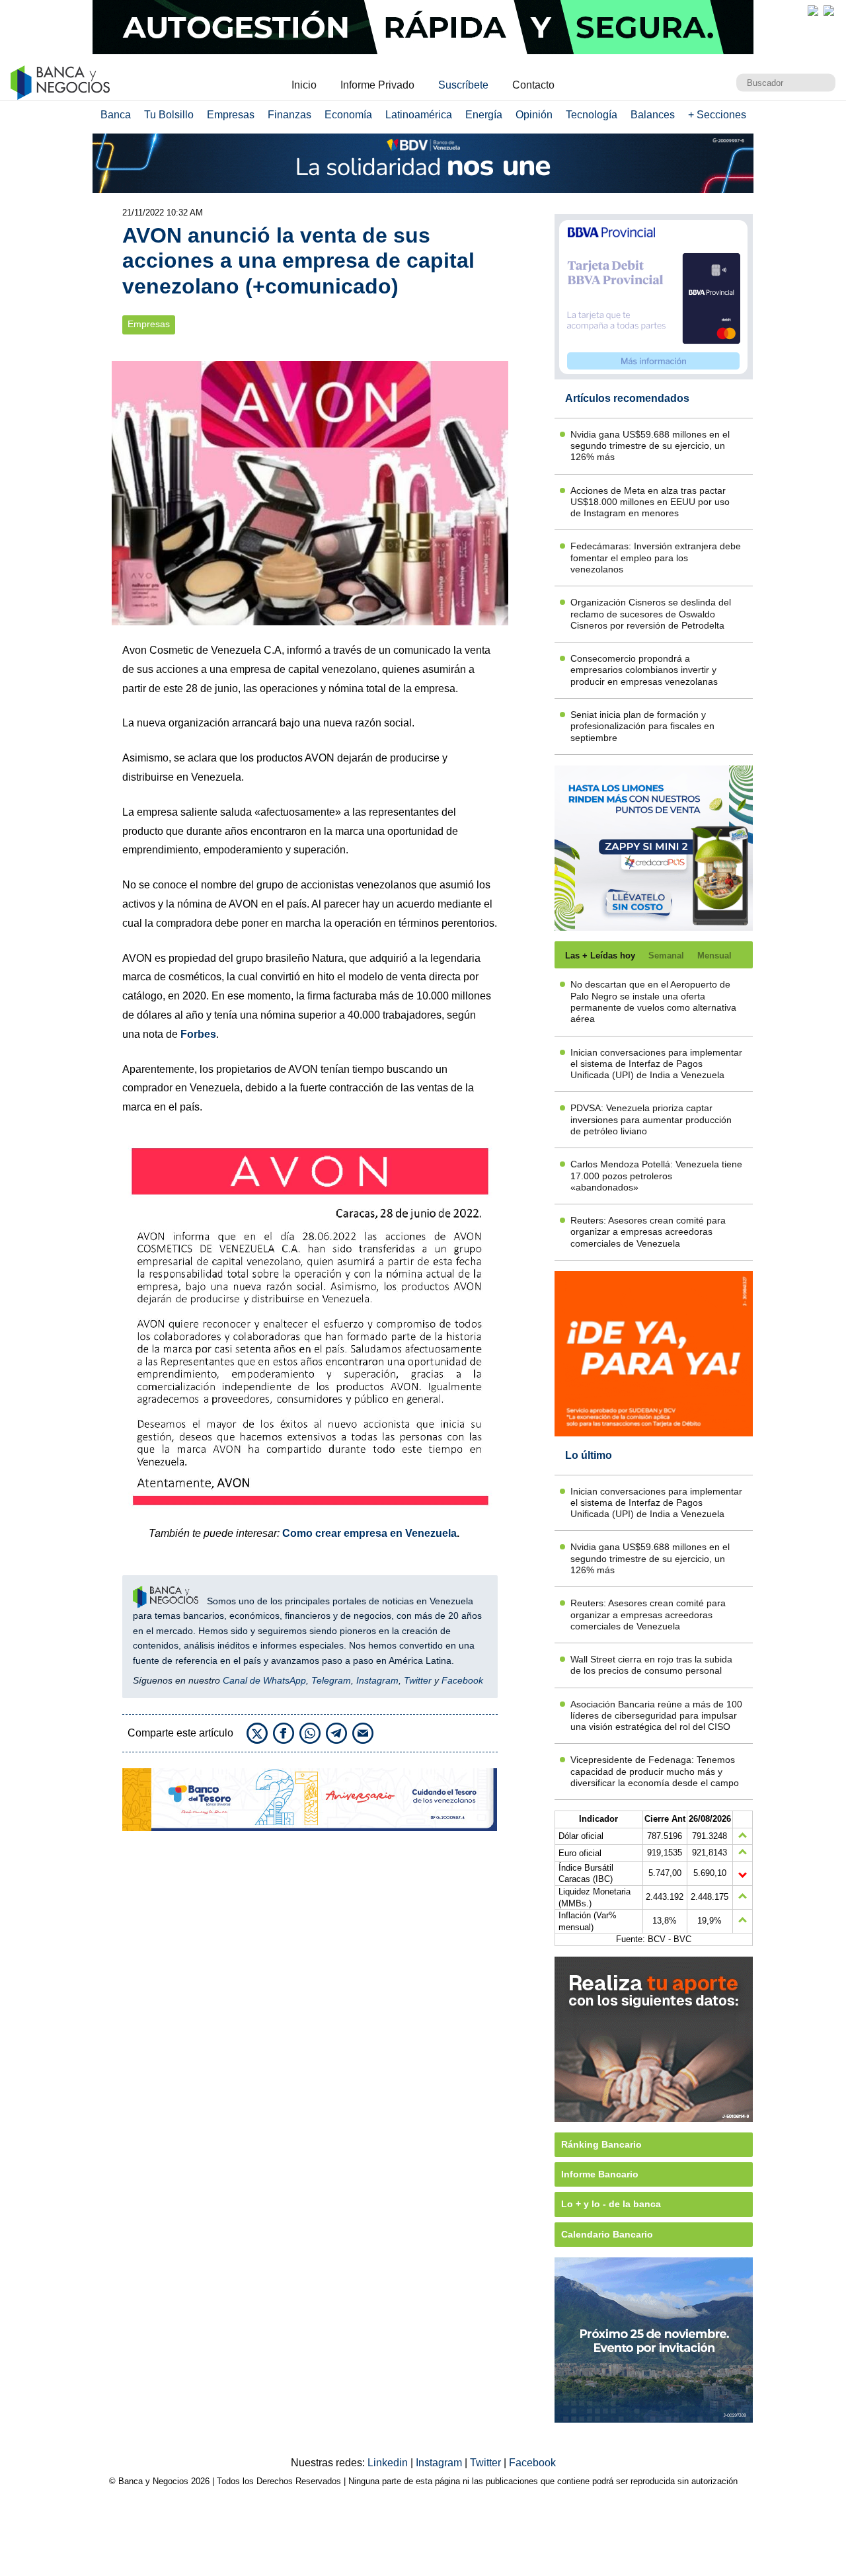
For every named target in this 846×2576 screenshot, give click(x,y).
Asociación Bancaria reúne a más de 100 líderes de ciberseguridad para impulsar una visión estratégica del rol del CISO (656, 1716)
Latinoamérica (419, 115)
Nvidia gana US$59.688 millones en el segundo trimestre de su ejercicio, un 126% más (650, 446)
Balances (653, 115)
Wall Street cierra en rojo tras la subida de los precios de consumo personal (651, 1665)
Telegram (331, 1680)
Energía (484, 115)
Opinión (534, 115)
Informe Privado (377, 85)
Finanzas (289, 115)
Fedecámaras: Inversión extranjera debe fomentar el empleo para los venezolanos (656, 558)
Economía (348, 115)
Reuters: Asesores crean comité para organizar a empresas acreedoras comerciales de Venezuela (648, 1232)
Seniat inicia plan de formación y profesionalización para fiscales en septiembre (642, 726)
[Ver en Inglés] (813, 11)
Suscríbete (463, 85)
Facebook (462, 1680)
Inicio (304, 85)
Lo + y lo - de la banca (611, 2204)
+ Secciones (717, 115)
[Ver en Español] (829, 11)
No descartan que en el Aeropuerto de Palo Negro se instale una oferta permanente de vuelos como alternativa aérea (653, 1001)
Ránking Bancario (601, 2144)
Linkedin (389, 2463)
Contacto (533, 85)
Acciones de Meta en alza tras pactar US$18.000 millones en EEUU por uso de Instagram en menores (650, 502)
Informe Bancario (600, 2174)
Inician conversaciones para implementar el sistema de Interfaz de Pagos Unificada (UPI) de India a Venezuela (656, 1064)
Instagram (377, 1680)
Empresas (231, 115)
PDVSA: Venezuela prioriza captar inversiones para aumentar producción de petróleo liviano (651, 1119)
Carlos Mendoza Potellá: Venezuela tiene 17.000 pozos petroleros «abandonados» (656, 1176)
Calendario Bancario (607, 2234)
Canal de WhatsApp (264, 1680)
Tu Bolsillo (169, 115)
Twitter (418, 1680)
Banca (116, 115)
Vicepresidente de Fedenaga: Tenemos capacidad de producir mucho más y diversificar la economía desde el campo (655, 1771)
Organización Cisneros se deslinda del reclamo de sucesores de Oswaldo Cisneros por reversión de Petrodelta (651, 614)
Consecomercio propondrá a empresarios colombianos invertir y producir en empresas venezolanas (644, 670)
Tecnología (592, 115)
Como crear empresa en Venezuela (369, 1533)
